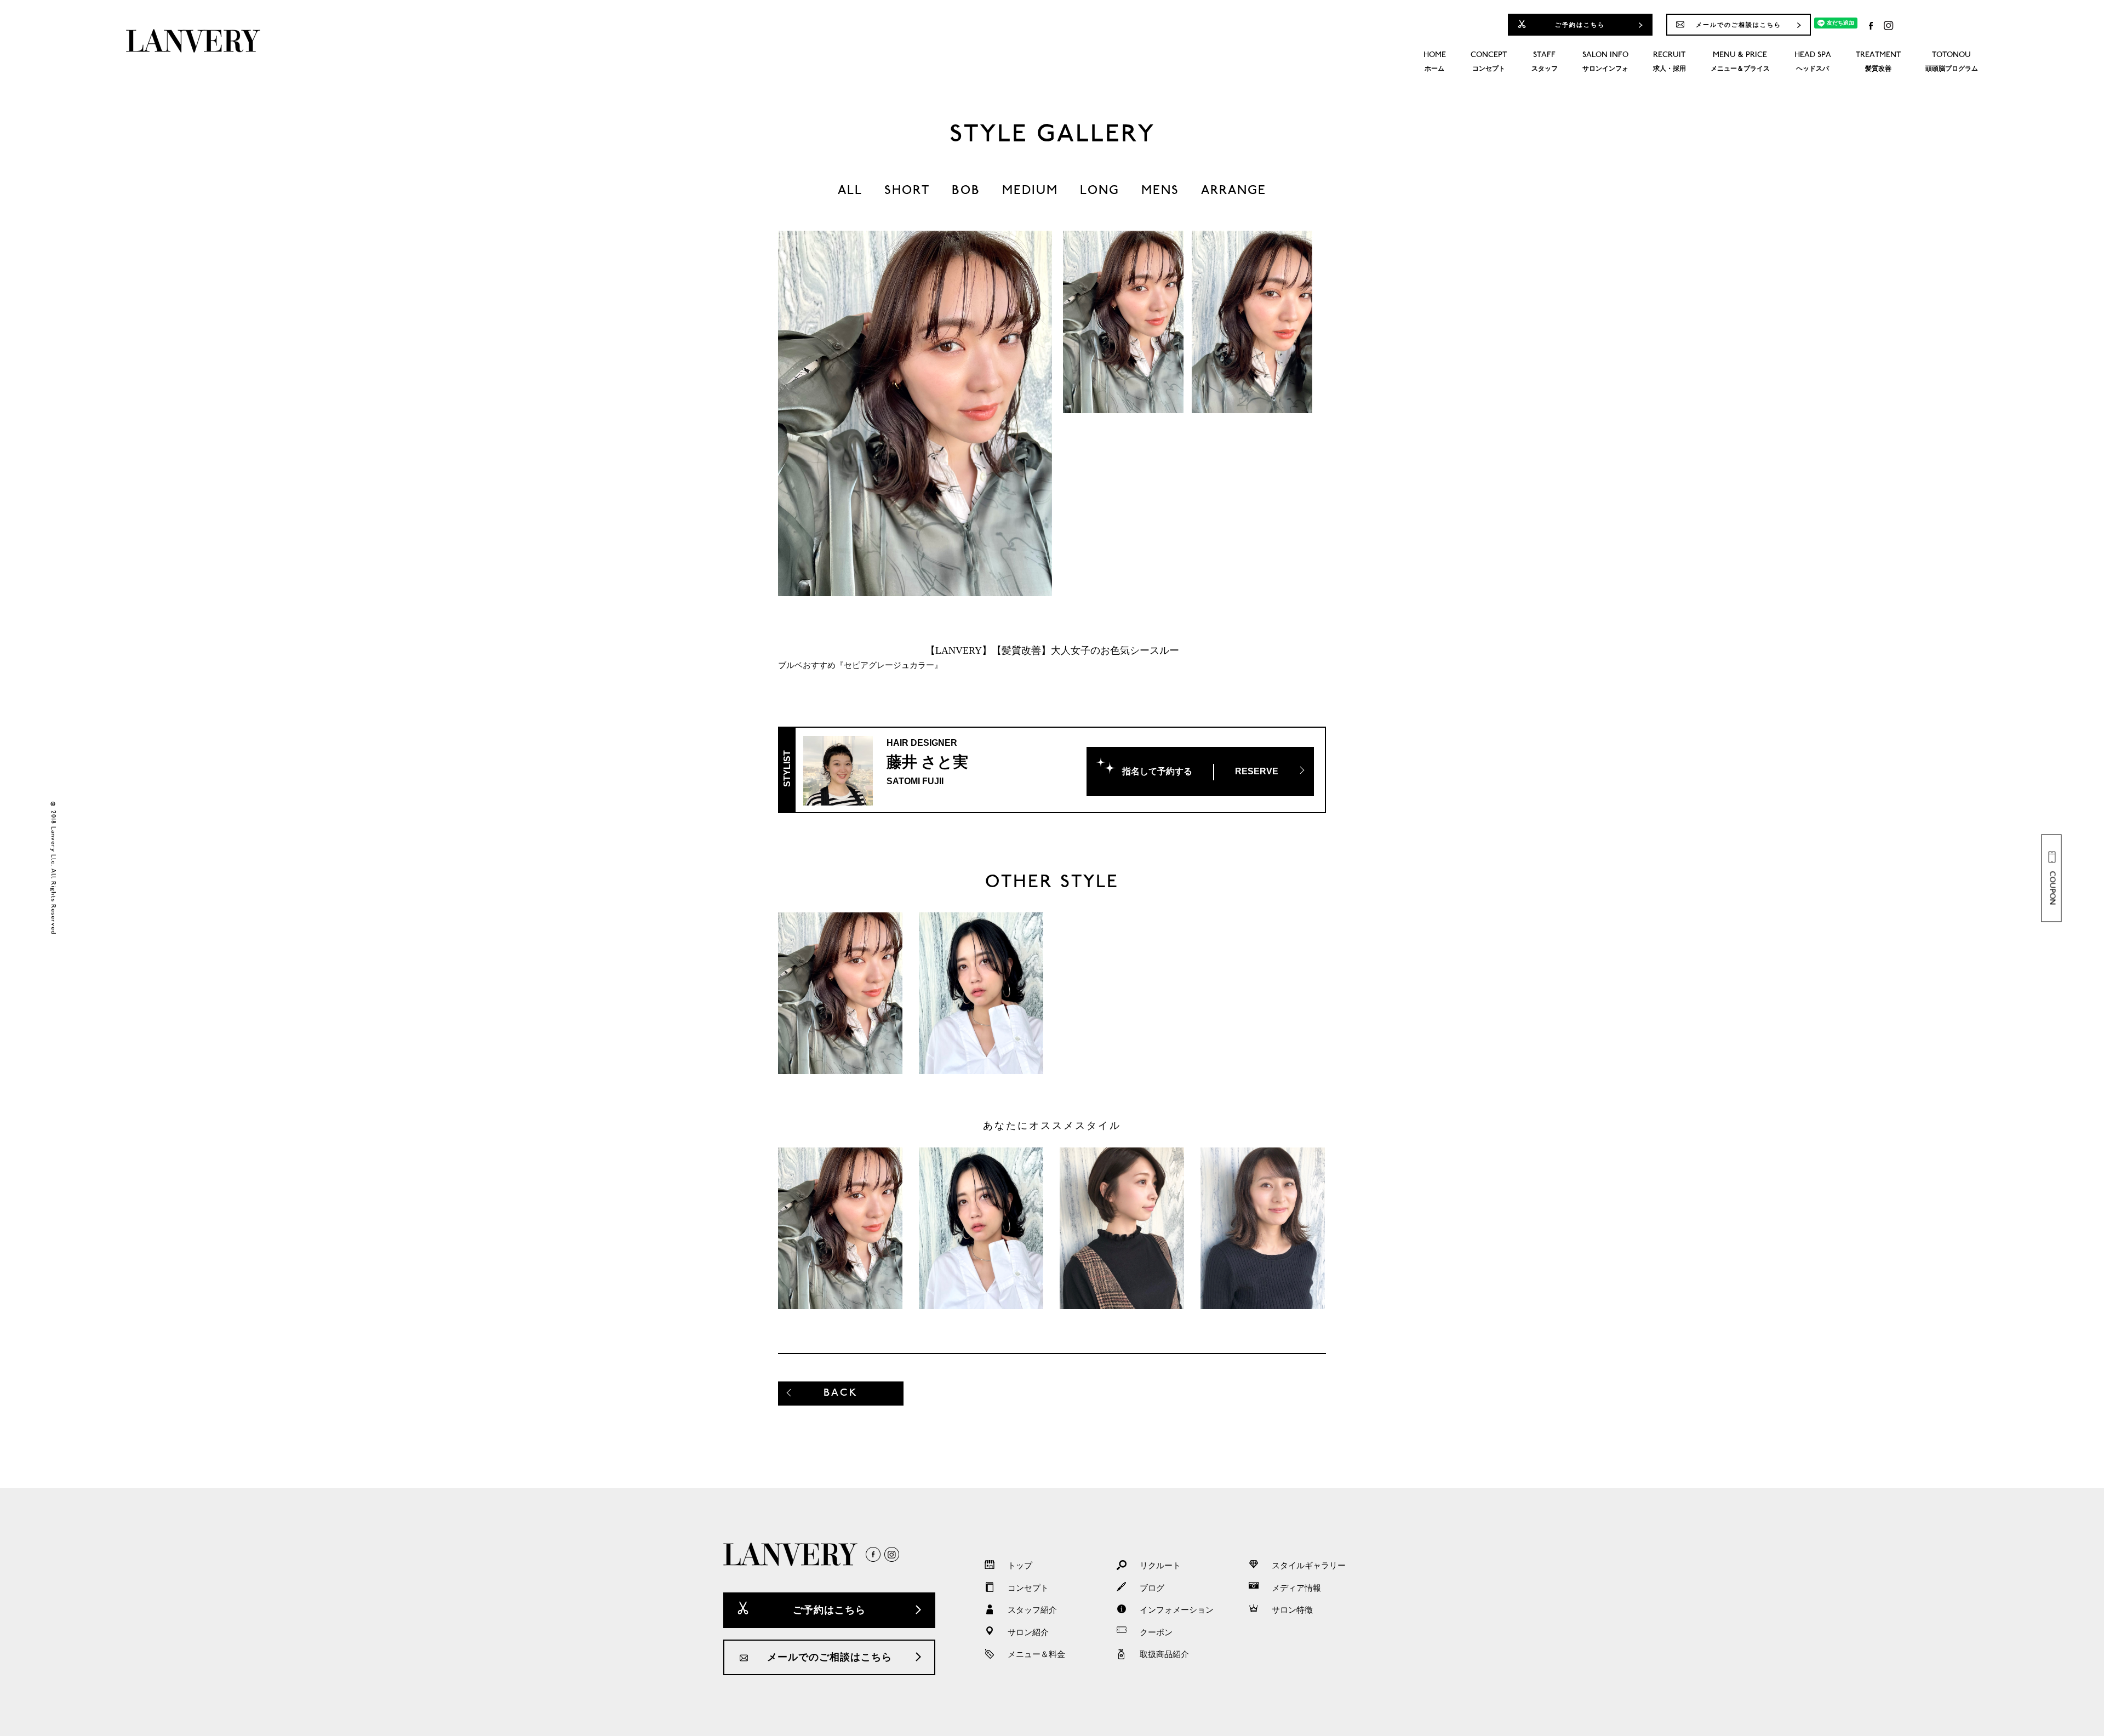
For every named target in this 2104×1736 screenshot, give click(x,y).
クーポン (1156, 1632)
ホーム (1435, 62)
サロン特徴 (1292, 1610)
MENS (1160, 191)
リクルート (1160, 1566)
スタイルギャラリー (1309, 1566)
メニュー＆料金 (1036, 1654)
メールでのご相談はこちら (1739, 25)
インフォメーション (1177, 1610)
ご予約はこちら (1580, 25)
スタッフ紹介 (1032, 1610)
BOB (966, 191)
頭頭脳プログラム (1952, 62)
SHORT (907, 191)
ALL (850, 191)
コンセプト (1489, 62)
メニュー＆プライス (1740, 62)
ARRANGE (1234, 191)
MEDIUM (1030, 191)
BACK (841, 1393)
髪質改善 (1878, 62)
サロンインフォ (1605, 62)
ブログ (1152, 1588)
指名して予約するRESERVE (1200, 771)
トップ (1020, 1566)
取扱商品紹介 (1164, 1654)
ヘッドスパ (1813, 62)
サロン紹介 (1028, 1632)
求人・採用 (1670, 62)
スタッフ (1545, 62)
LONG (1100, 191)
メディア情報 (1296, 1588)
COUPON (2052, 888)
